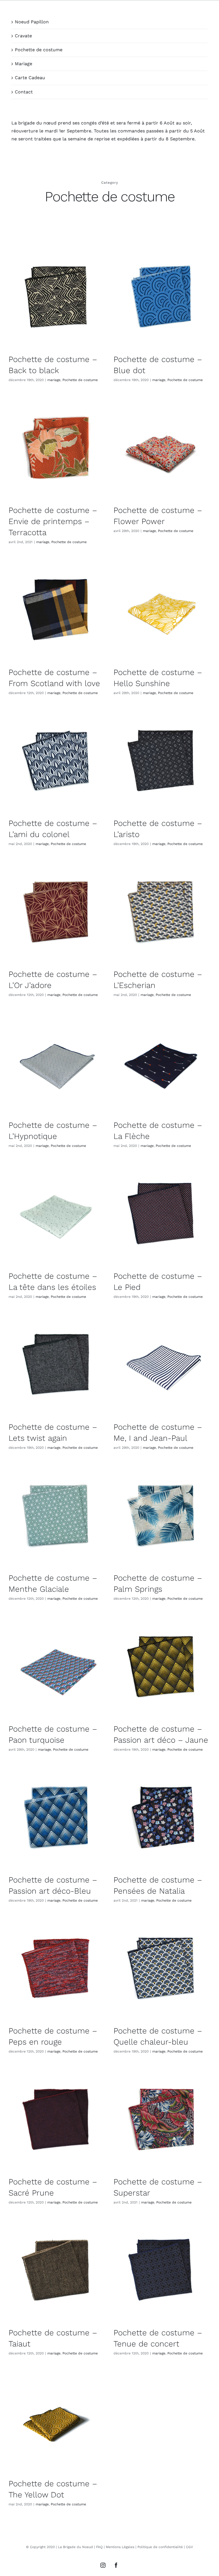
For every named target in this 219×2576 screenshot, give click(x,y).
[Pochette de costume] (57, 297)
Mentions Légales (120, 2547)
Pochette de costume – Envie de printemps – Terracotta (53, 521)
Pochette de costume (39, 50)
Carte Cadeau (30, 78)
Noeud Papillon (32, 22)
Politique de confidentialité (160, 2547)
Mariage (24, 64)
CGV (189, 2547)
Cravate (23, 36)
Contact (24, 92)
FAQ (99, 2547)
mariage (54, 380)
